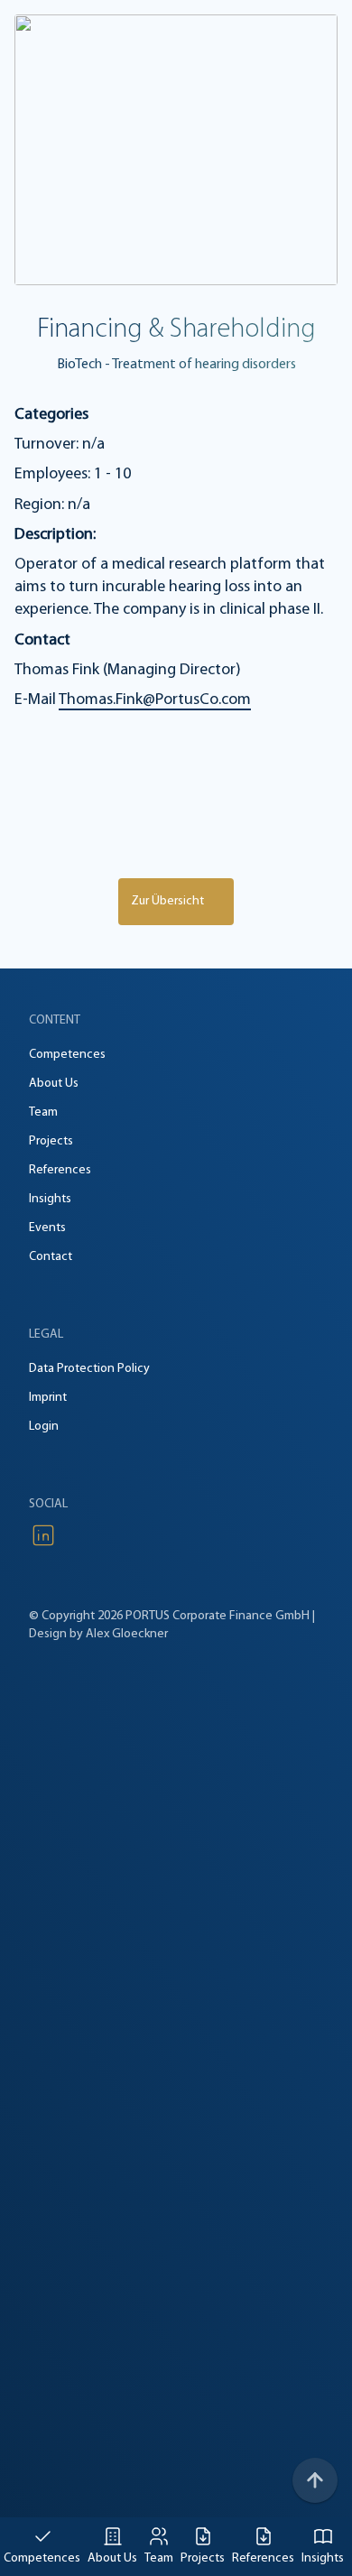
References (263, 2558)
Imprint (48, 1398)
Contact (51, 1257)
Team (159, 2558)
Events (47, 1228)
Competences (42, 2558)
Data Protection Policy (89, 1369)
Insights (323, 2558)
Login (44, 1427)
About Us (112, 2558)
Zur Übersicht (167, 901)
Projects (203, 2558)
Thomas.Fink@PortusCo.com (155, 700)
